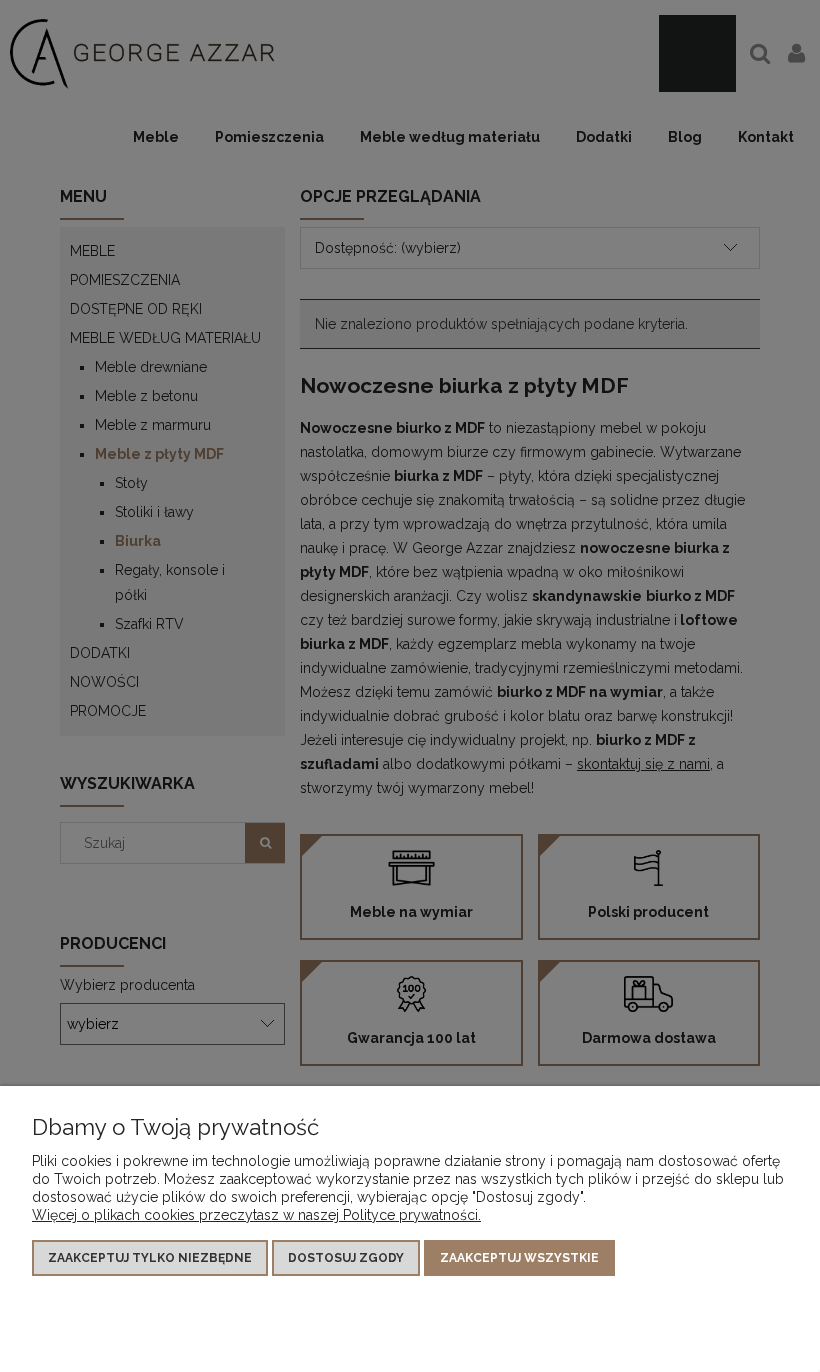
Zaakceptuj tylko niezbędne (150, 1258)
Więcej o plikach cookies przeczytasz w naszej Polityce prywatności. (256, 1215)
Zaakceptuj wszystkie (519, 1258)
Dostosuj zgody (346, 1258)
